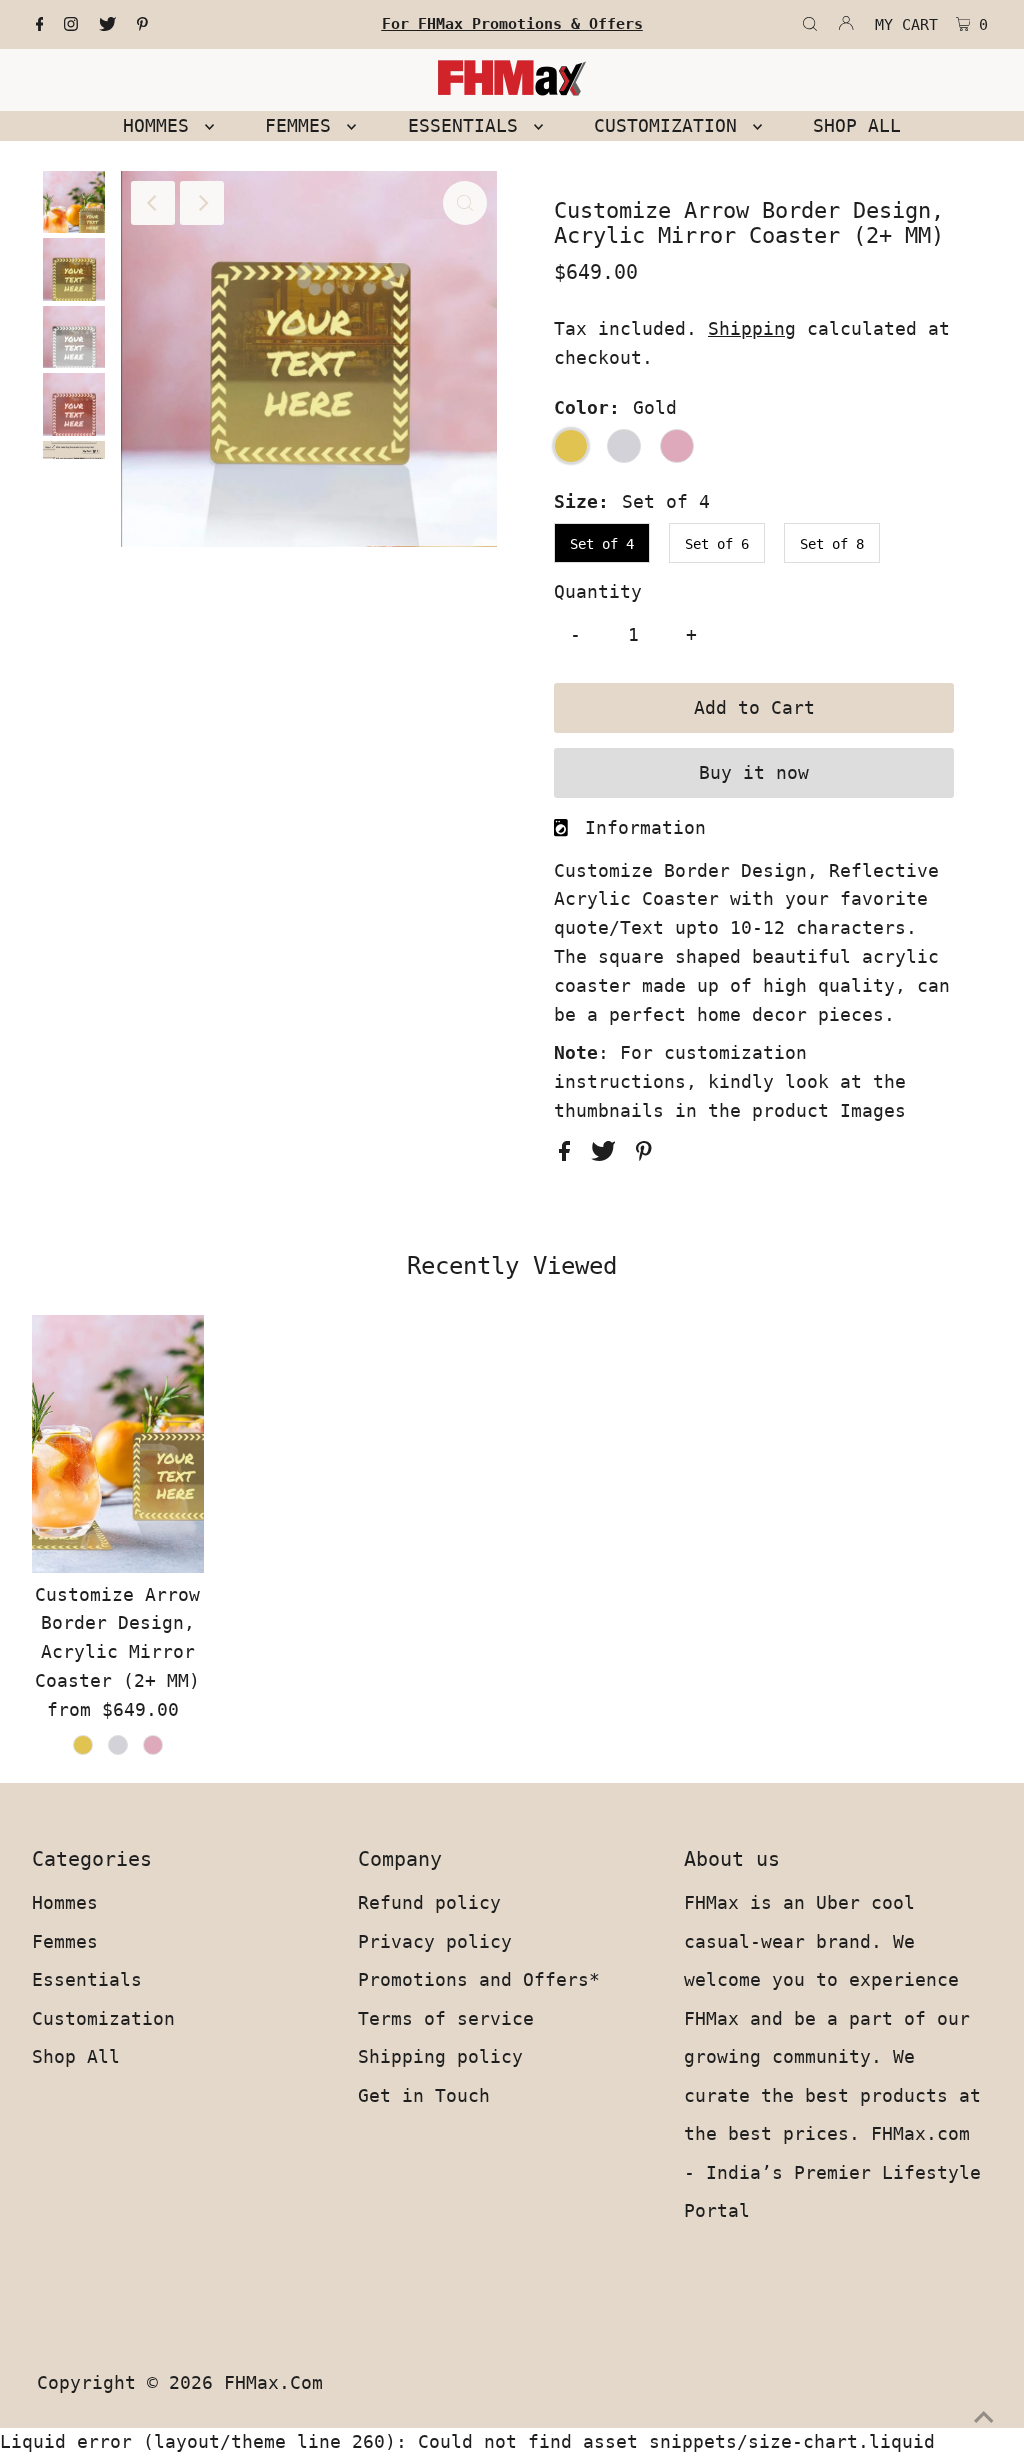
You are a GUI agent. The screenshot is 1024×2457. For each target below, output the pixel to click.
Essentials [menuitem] (468, 125)
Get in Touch (424, 2095)
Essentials (87, 1979)
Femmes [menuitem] (303, 125)
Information (645, 827)
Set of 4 (602, 544)
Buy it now (754, 772)
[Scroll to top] (984, 2417)
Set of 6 (717, 544)
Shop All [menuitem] (857, 125)
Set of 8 (832, 544)
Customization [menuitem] (671, 125)
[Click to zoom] (465, 203)
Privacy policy (435, 1941)
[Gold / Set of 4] (83, 1745)
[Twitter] (107, 25)
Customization (103, 2018)
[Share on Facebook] (570, 1154)
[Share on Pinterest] (644, 1154)
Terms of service (446, 2018)
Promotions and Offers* (479, 1979)
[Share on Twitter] (609, 1154)
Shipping (752, 328)
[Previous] (153, 203)
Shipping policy (440, 2056)
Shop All (76, 2056)
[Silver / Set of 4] (118, 1745)
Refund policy (429, 1902)
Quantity (598, 591)
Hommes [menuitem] (161, 125)
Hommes (65, 1902)
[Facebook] (40, 25)
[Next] (202, 203)
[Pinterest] (142, 25)
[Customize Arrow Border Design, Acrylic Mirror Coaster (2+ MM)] (118, 1444)
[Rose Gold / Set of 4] (153, 1745)
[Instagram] (71, 25)
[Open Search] (810, 25)
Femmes (65, 1941)
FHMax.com (273, 2382)
